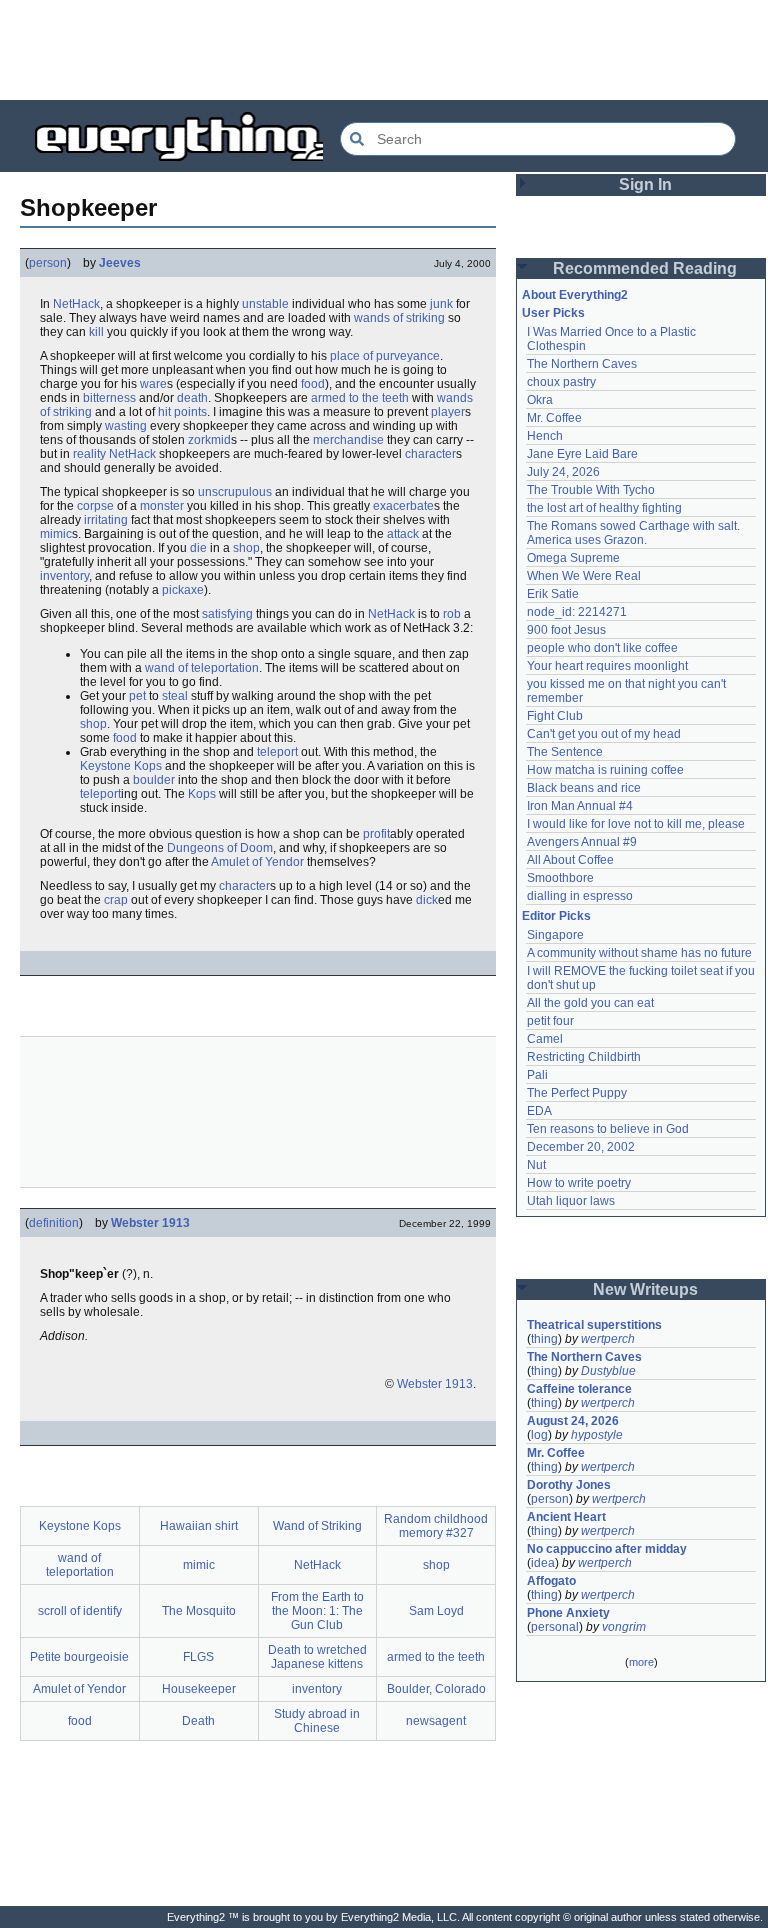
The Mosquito (199, 1611)
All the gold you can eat (590, 1003)
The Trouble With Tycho (591, 490)
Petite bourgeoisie (79, 1657)
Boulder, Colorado (436, 1689)
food (313, 384)
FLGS (198, 1657)
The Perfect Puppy (577, 1093)
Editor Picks (556, 916)
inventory (64, 576)
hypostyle (597, 1435)
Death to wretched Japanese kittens (317, 1657)
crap (116, 900)
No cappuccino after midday (607, 1549)
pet (137, 696)
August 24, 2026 (573, 1421)
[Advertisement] (384, 50)
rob (452, 614)
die (198, 548)
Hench (545, 436)
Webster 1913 (150, 1223)
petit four (550, 1021)
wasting (126, 426)
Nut (536, 1165)
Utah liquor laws (571, 1201)
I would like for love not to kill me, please (636, 824)
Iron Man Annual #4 (580, 806)
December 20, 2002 (581, 1147)
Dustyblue (608, 1371)
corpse (95, 506)
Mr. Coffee (554, 418)
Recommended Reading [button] (645, 268)
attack (403, 534)
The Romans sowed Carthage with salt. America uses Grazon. (634, 533)
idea (543, 1563)
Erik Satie (553, 594)
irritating (106, 520)
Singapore (555, 935)
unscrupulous (235, 492)
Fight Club (555, 716)
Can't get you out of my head (604, 734)
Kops (202, 794)
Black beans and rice (584, 788)
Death (198, 1721)
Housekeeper (199, 1689)
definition (54, 1223)
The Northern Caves (582, 364)
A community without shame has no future (639, 953)
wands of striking (399, 318)
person (48, 263)
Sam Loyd (436, 1611)
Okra (540, 400)
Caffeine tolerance (579, 1389)
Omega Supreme (573, 558)
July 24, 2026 (563, 472)
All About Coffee (570, 860)
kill (96, 332)
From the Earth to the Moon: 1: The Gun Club (317, 1611)
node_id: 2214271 (577, 612)
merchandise (348, 440)
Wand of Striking (317, 1526)
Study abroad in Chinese (317, 1721)
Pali (537, 1075)
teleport (277, 752)
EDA (539, 1111)
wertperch (608, 1339)
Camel (545, 1039)
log (539, 1435)
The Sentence (565, 752)
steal (175, 696)
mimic (56, 534)
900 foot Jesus (566, 630)
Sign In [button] (645, 184)
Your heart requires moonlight (607, 666)
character (430, 454)
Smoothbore (560, 878)
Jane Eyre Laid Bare (582, 454)
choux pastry (561, 382)
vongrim (624, 1627)
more (641, 1662)
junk (441, 304)
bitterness (109, 398)
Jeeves (120, 263)
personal (555, 1627)
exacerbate (403, 506)
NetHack (76, 304)
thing (544, 1339)
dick (427, 900)
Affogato (551, 1581)
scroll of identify (80, 1611)
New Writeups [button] (645, 1289)
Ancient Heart (566, 1517)
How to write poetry (579, 1183)
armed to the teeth (360, 398)
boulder (154, 780)
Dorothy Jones (569, 1485)
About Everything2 (575, 295)
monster (162, 506)
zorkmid (209, 440)
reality (89, 454)
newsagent (436, 1721)
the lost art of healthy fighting (604, 508)
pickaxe (183, 590)
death (192, 398)
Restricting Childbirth (584, 1057)
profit (376, 834)
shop (246, 548)
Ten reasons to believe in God (608, 1129)
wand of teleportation (202, 668)
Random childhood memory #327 (436, 1526)
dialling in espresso (580, 896)
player (448, 412)
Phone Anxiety (568, 1613)
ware (153, 384)
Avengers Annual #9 (582, 842)
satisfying (227, 614)
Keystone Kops (121, 766)
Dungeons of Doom (220, 848)
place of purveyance (385, 356)
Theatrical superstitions (594, 1325)
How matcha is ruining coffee (605, 770)
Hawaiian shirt (199, 1526)
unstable (265, 304)
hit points (182, 412)
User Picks (553, 313)
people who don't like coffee (602, 648)
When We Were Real (584, 576)
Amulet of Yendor (257, 862)
